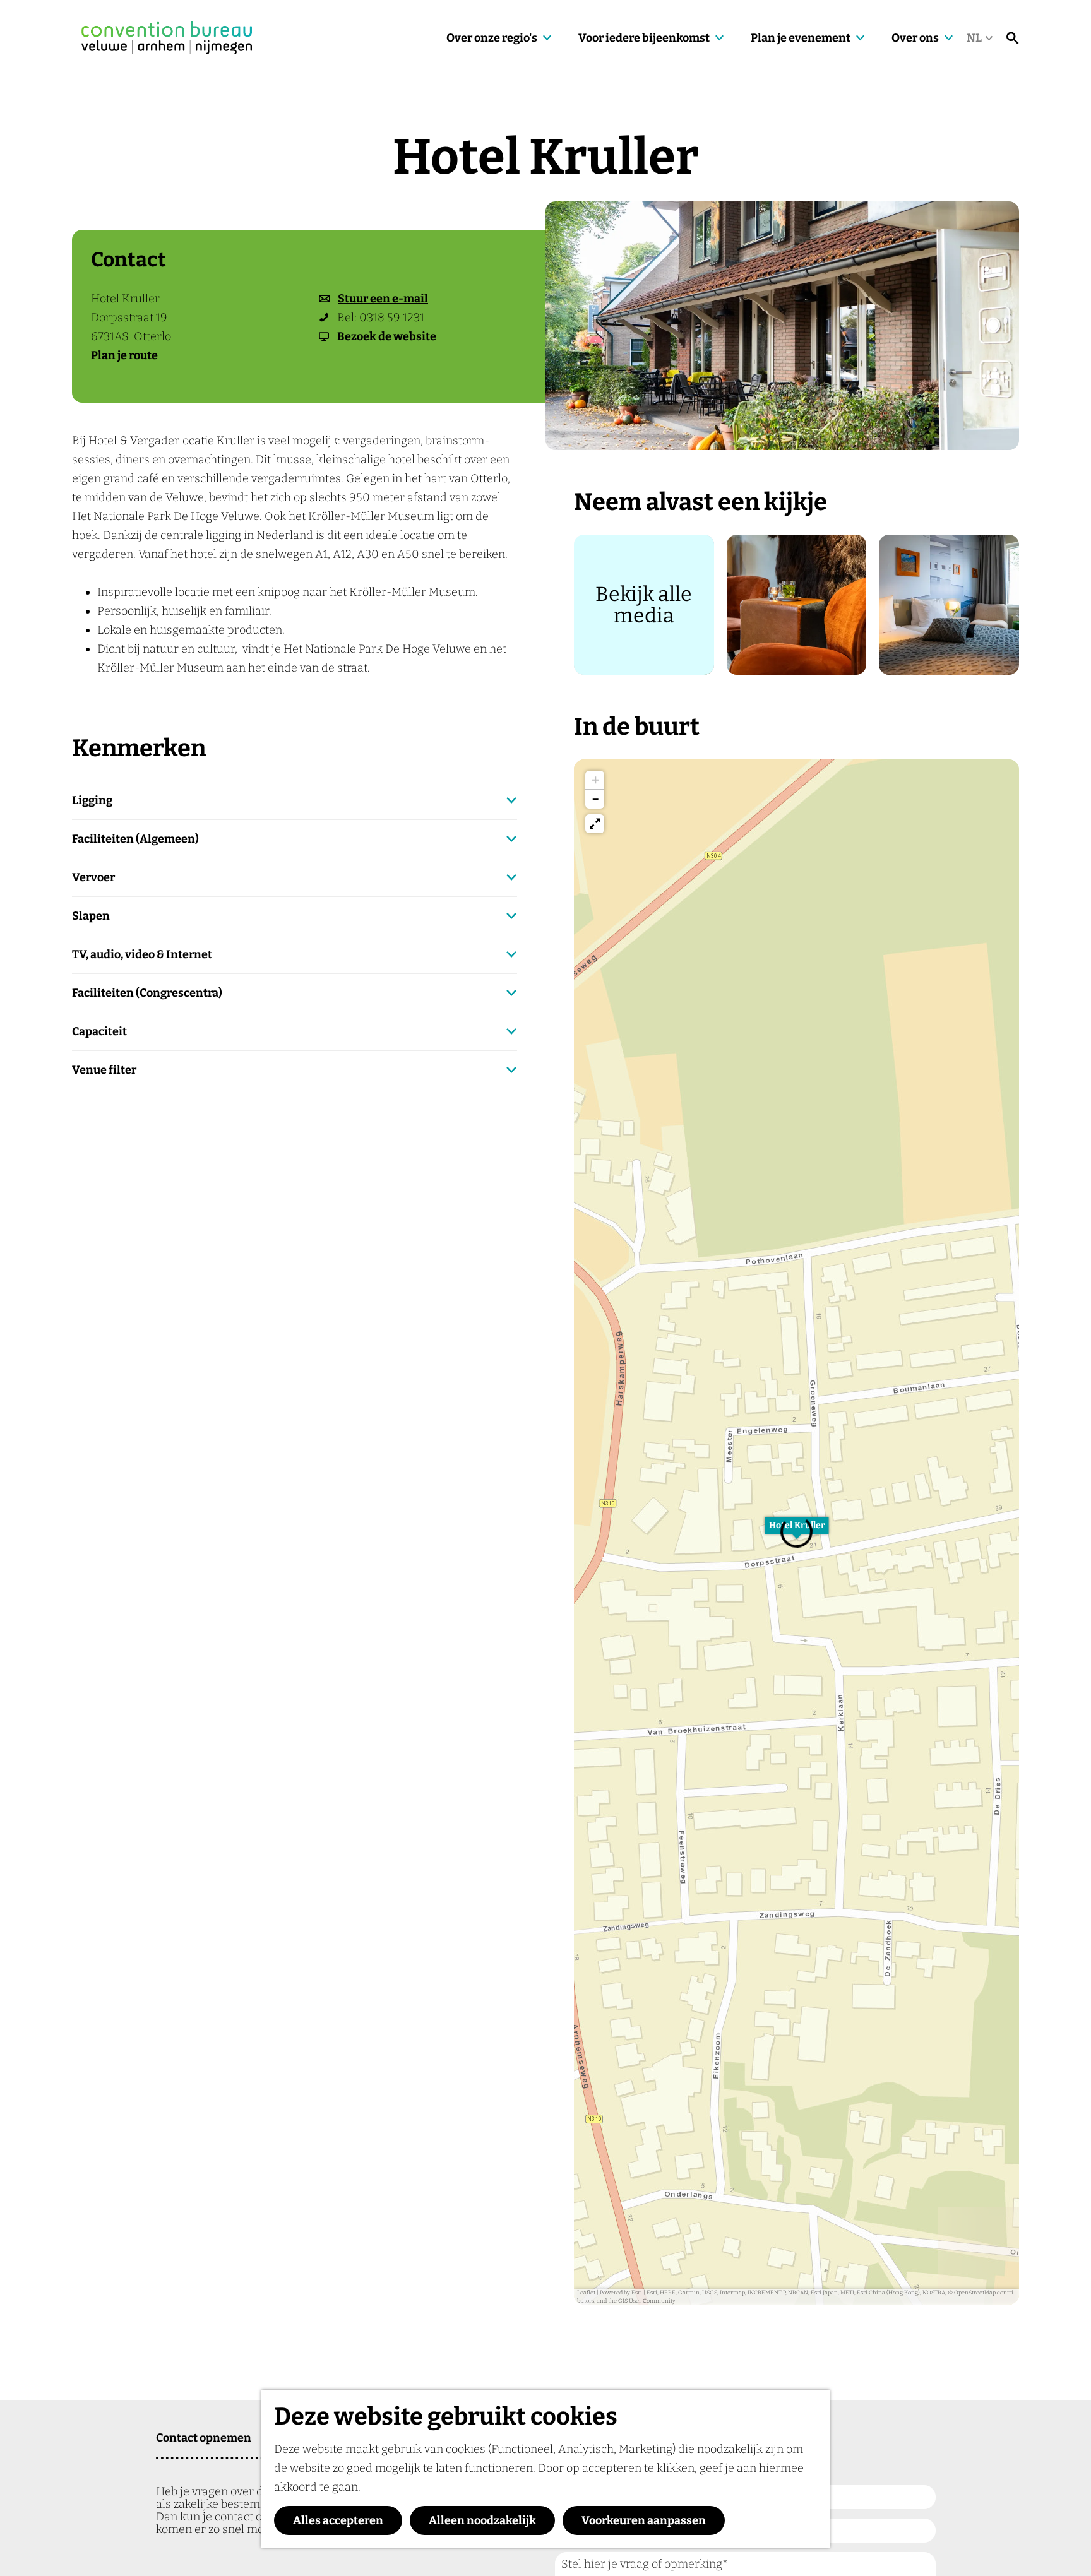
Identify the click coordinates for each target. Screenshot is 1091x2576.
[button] (595, 780)
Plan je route (124, 355)
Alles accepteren (338, 2520)
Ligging (92, 800)
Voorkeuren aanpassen (644, 2520)
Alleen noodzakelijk (482, 2520)
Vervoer (93, 877)
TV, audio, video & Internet (142, 954)
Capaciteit (99, 1031)
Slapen (91, 916)
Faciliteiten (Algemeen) (135, 839)
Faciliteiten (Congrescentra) (147, 993)
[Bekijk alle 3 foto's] (782, 326)
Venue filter (104, 1070)
